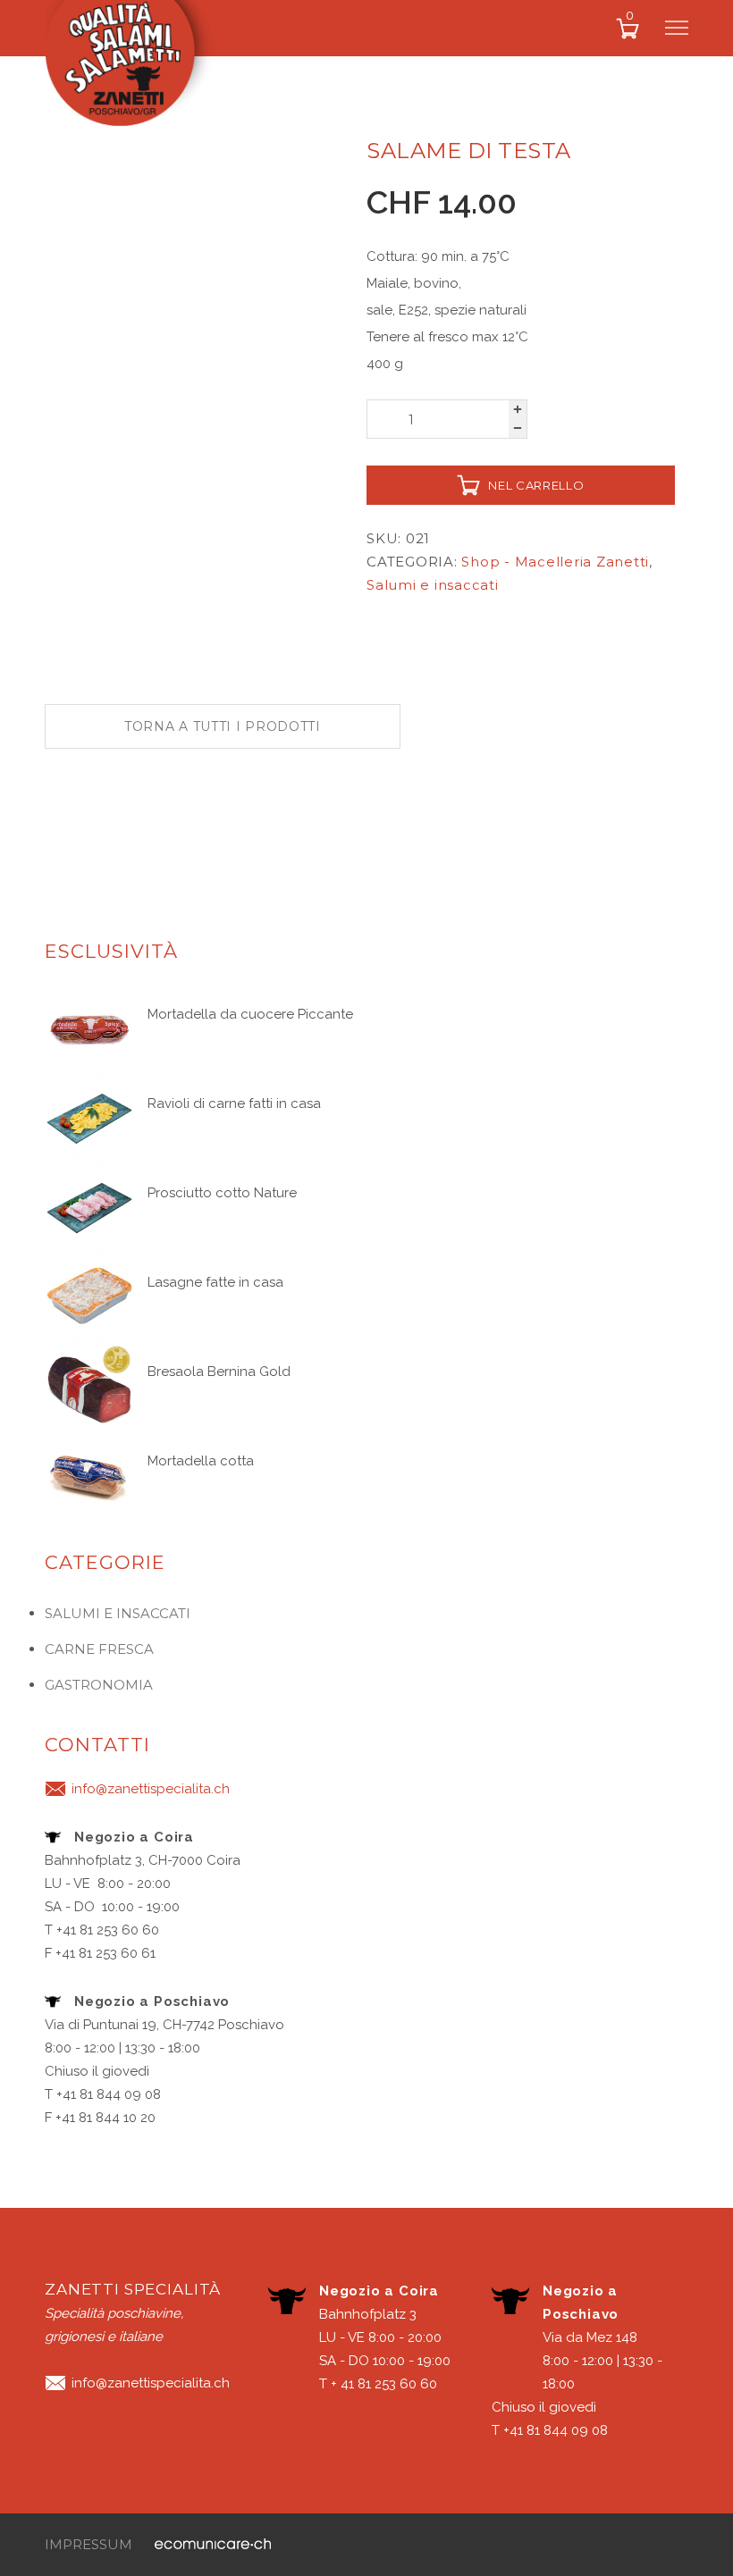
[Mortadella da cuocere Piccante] (89, 1028)
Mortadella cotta (201, 1461)
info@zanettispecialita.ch (151, 1789)
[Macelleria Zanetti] (139, 71)
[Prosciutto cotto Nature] (89, 1207)
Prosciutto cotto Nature (222, 1193)
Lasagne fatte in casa (215, 1282)
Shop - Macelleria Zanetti (555, 562)
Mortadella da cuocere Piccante (250, 1014)
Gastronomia (99, 1685)
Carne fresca (99, 1649)
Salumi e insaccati (433, 585)
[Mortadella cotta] (89, 1475)
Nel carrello (536, 485)
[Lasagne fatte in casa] (89, 1296)
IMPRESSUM (88, 2544)
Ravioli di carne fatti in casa (234, 1103)
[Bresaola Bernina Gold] (89, 1386)
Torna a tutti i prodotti (223, 726)
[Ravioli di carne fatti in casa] (89, 1118)
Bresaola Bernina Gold (219, 1372)
